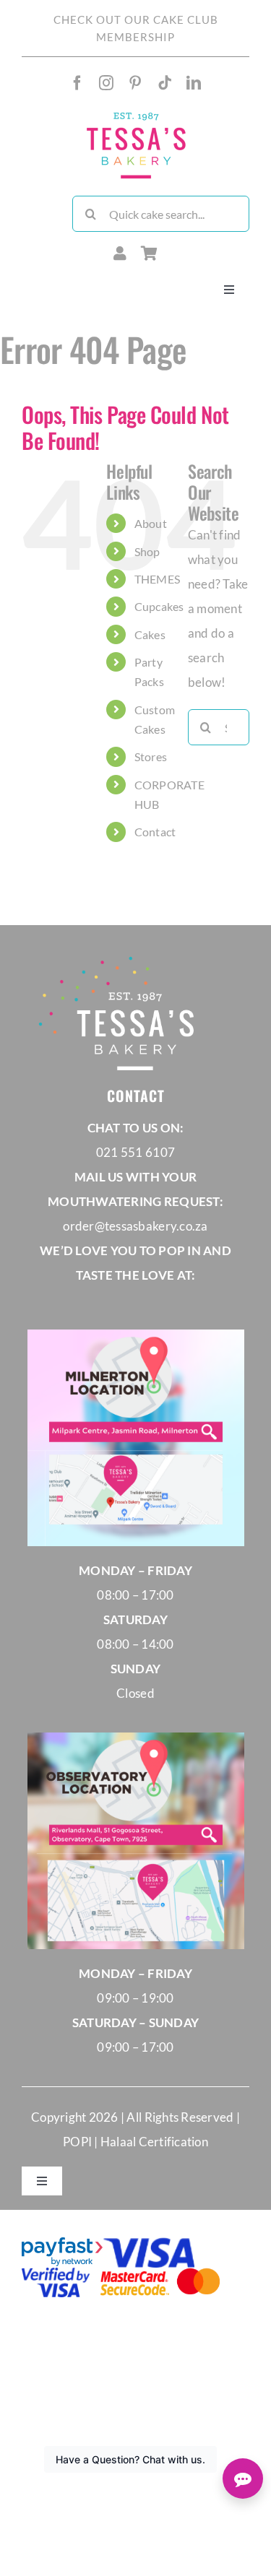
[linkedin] (194, 83)
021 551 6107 (135, 1152)
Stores (151, 756)
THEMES (158, 579)
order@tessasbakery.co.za (135, 1226)
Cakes (150, 634)
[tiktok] (165, 83)
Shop (147, 551)
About (151, 523)
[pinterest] (135, 83)
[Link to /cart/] (149, 253)
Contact (155, 832)
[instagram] (106, 83)
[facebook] (77, 83)
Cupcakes (159, 606)
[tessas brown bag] (135, 115)
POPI (78, 2142)
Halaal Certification (154, 2142)
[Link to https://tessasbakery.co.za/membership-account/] (120, 253)
